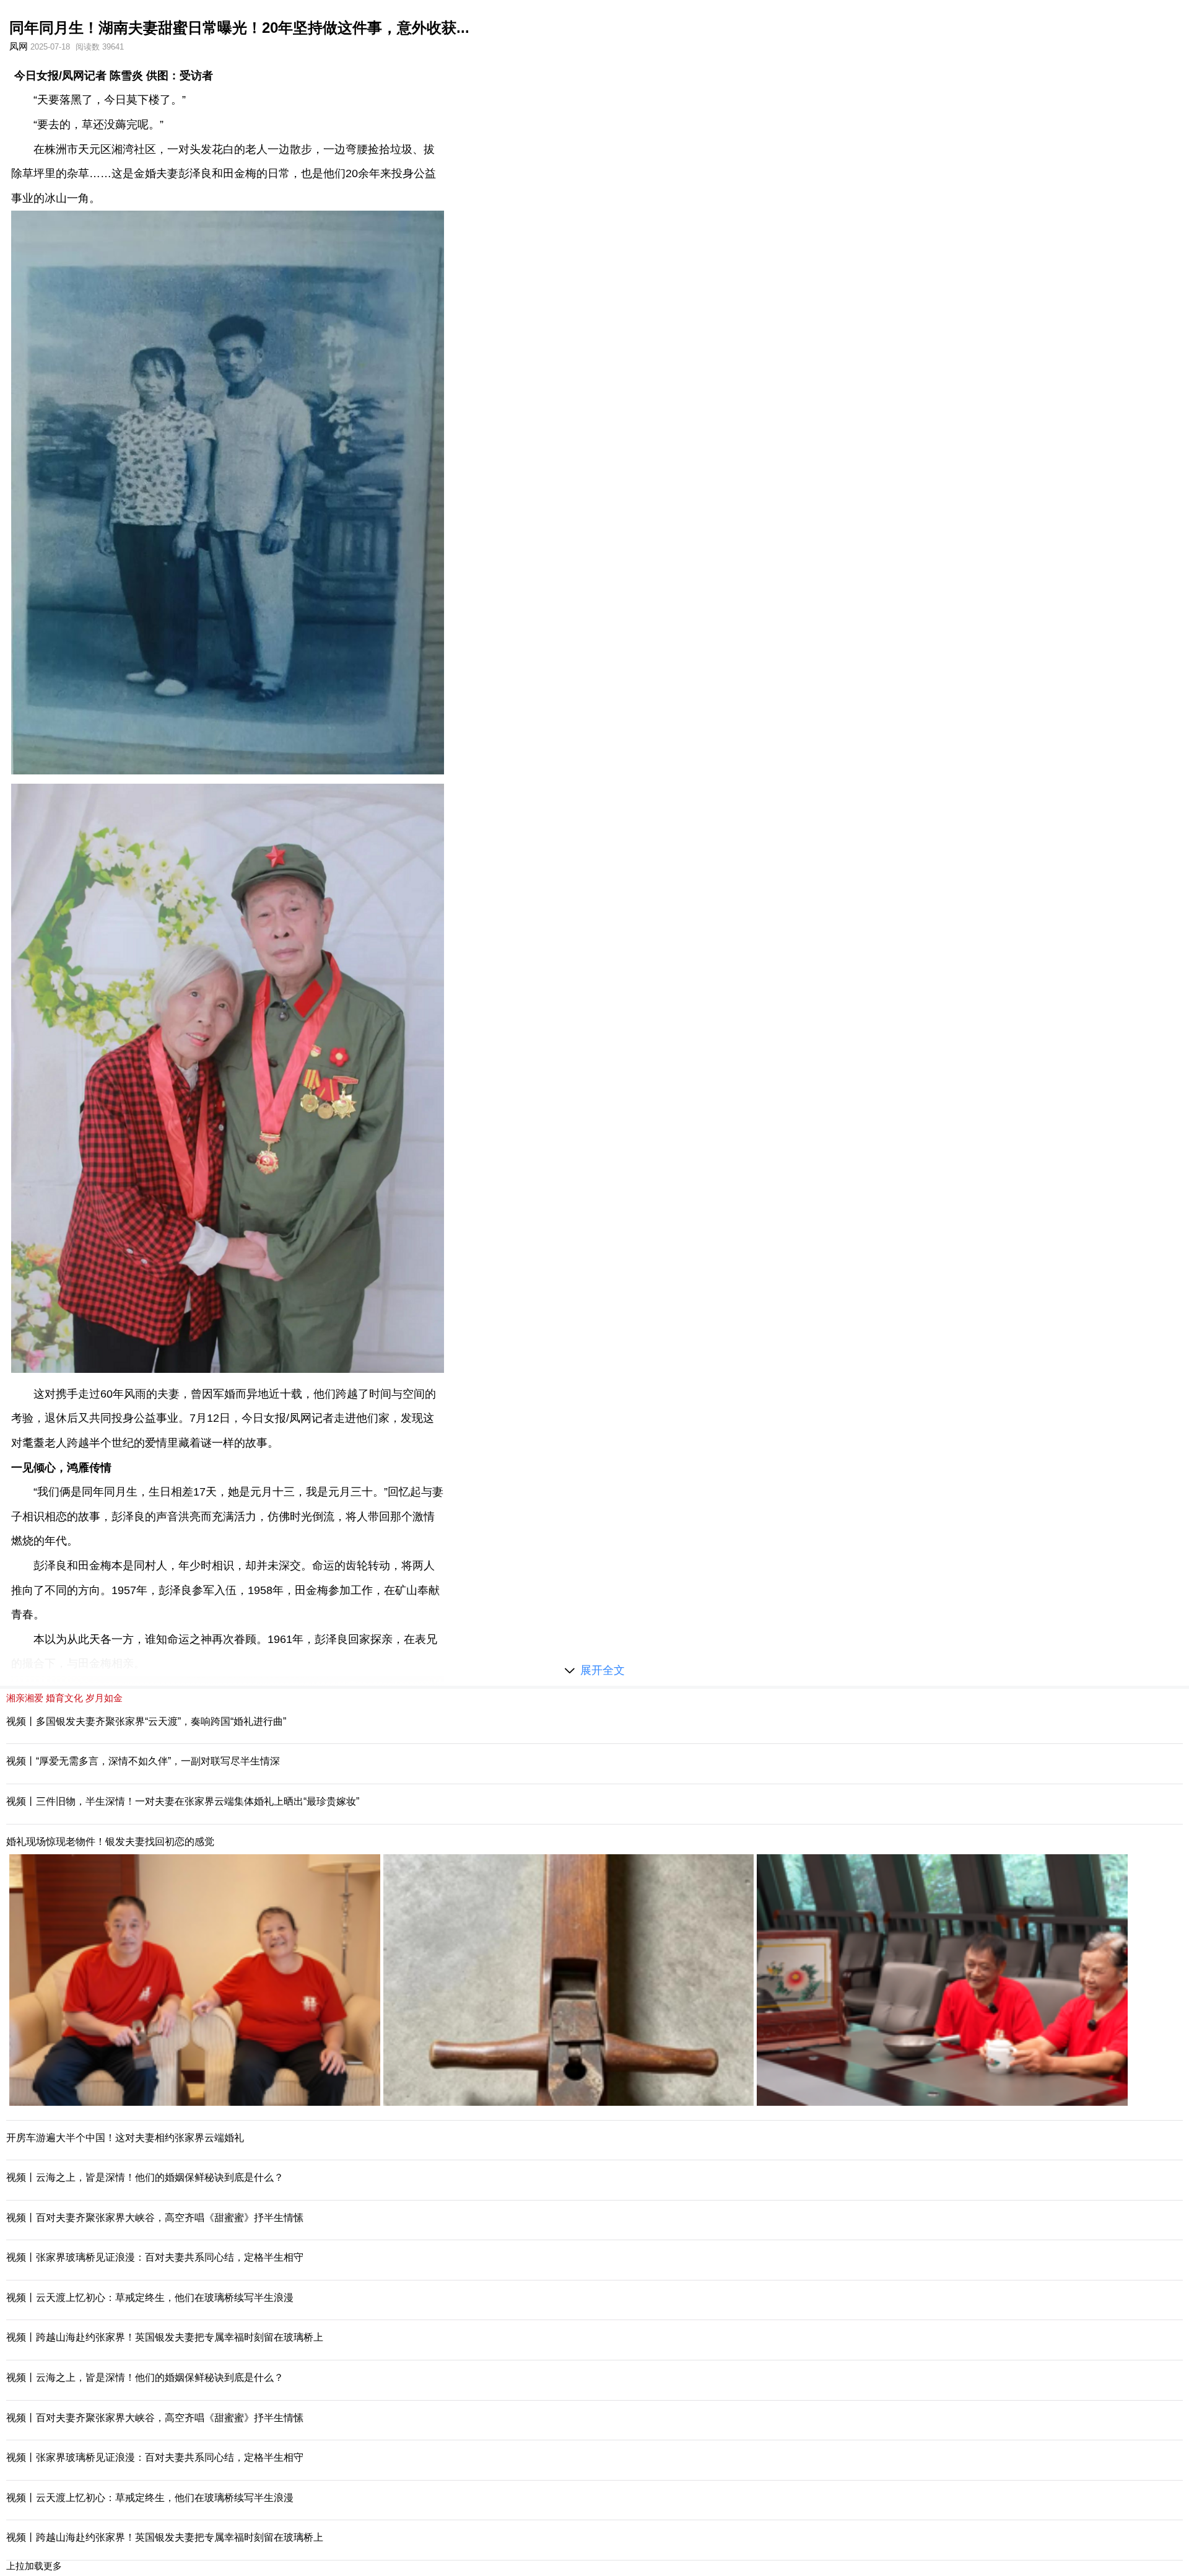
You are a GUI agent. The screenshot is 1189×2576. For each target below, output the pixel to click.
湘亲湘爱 (25, 1698)
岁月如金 (104, 1698)
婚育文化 (64, 1698)
